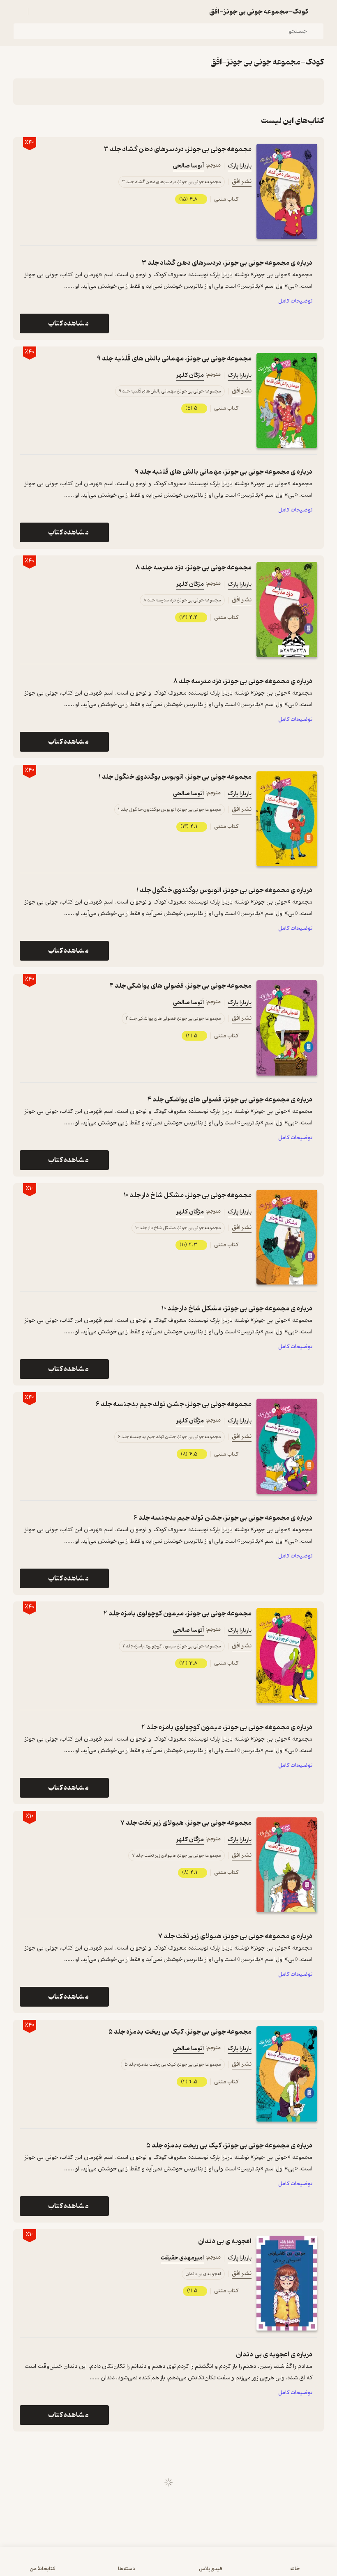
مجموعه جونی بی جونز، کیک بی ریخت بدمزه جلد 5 (180, 2032)
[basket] (38, 11)
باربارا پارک (240, 166)
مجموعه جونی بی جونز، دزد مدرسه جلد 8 (194, 568)
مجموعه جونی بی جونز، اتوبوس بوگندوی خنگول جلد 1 (175, 777)
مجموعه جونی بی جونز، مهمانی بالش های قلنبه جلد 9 (174, 359)
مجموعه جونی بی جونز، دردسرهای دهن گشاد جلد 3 (178, 149)
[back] (319, 11)
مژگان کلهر (190, 375)
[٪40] (287, 191)
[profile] (18, 11)
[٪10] (287, 1237)
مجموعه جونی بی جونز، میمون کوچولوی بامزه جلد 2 (178, 1614)
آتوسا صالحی (188, 166)
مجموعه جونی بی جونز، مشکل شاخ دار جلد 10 (188, 1195)
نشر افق (242, 182)
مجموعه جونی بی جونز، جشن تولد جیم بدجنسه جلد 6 (174, 1404)
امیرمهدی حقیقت (182, 2258)
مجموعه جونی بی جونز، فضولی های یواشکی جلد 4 (181, 986)
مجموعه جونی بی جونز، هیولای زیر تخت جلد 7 (186, 1823)
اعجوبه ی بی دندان (225, 2241)
